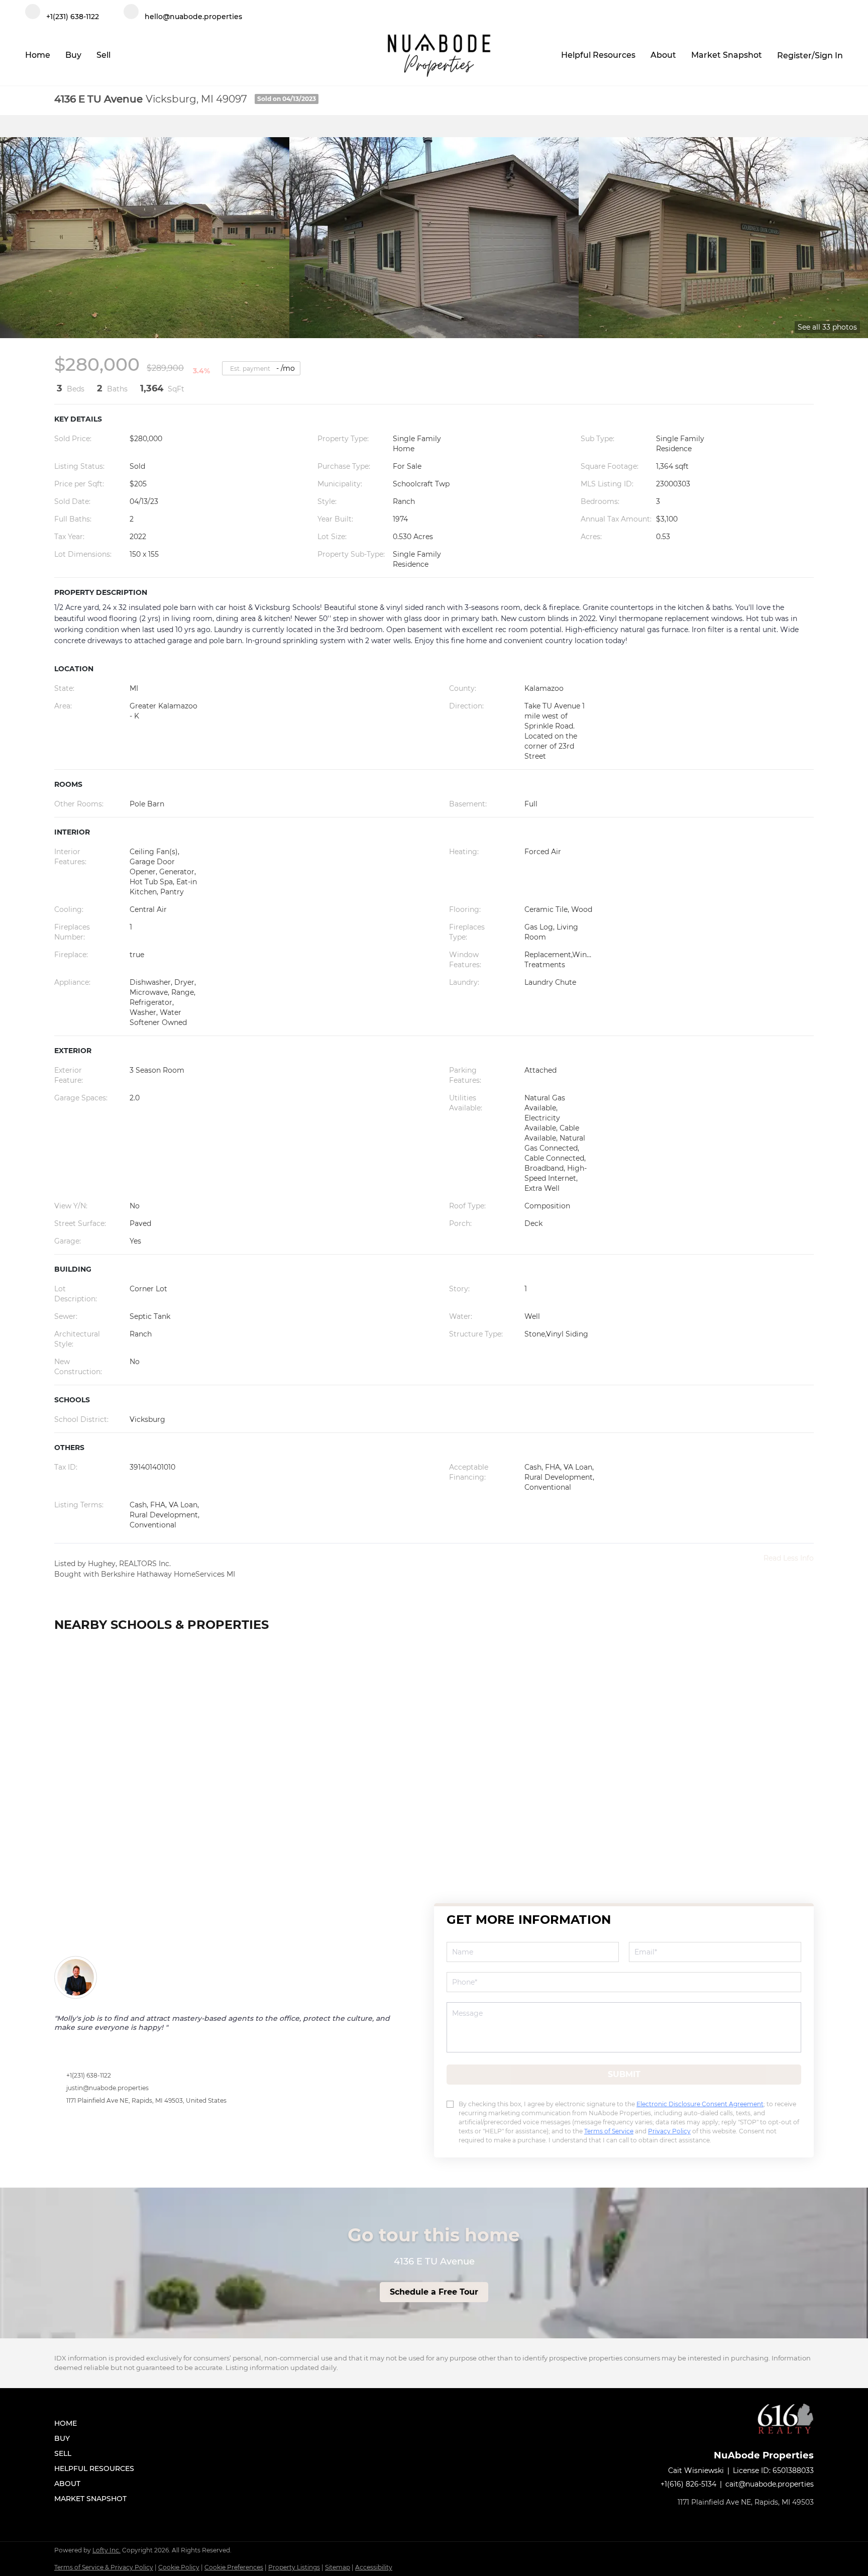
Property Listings (294, 2567)
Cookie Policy (179, 2567)
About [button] (663, 55)
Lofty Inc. (106, 2550)
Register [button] (794, 56)
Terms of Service (609, 2131)
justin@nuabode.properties (107, 2088)
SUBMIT (624, 2074)
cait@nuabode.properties (770, 2484)
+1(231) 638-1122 (89, 2075)
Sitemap (338, 2567)
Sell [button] (103, 55)
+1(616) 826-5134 (688, 2484)
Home (38, 55)
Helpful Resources (598, 55)
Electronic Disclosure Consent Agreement (700, 2104)
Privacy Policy (669, 2131)
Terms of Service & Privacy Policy (104, 2567)
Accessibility (374, 2567)
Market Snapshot (727, 55)
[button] (97, 2423)
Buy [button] (73, 55)
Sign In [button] (829, 56)
